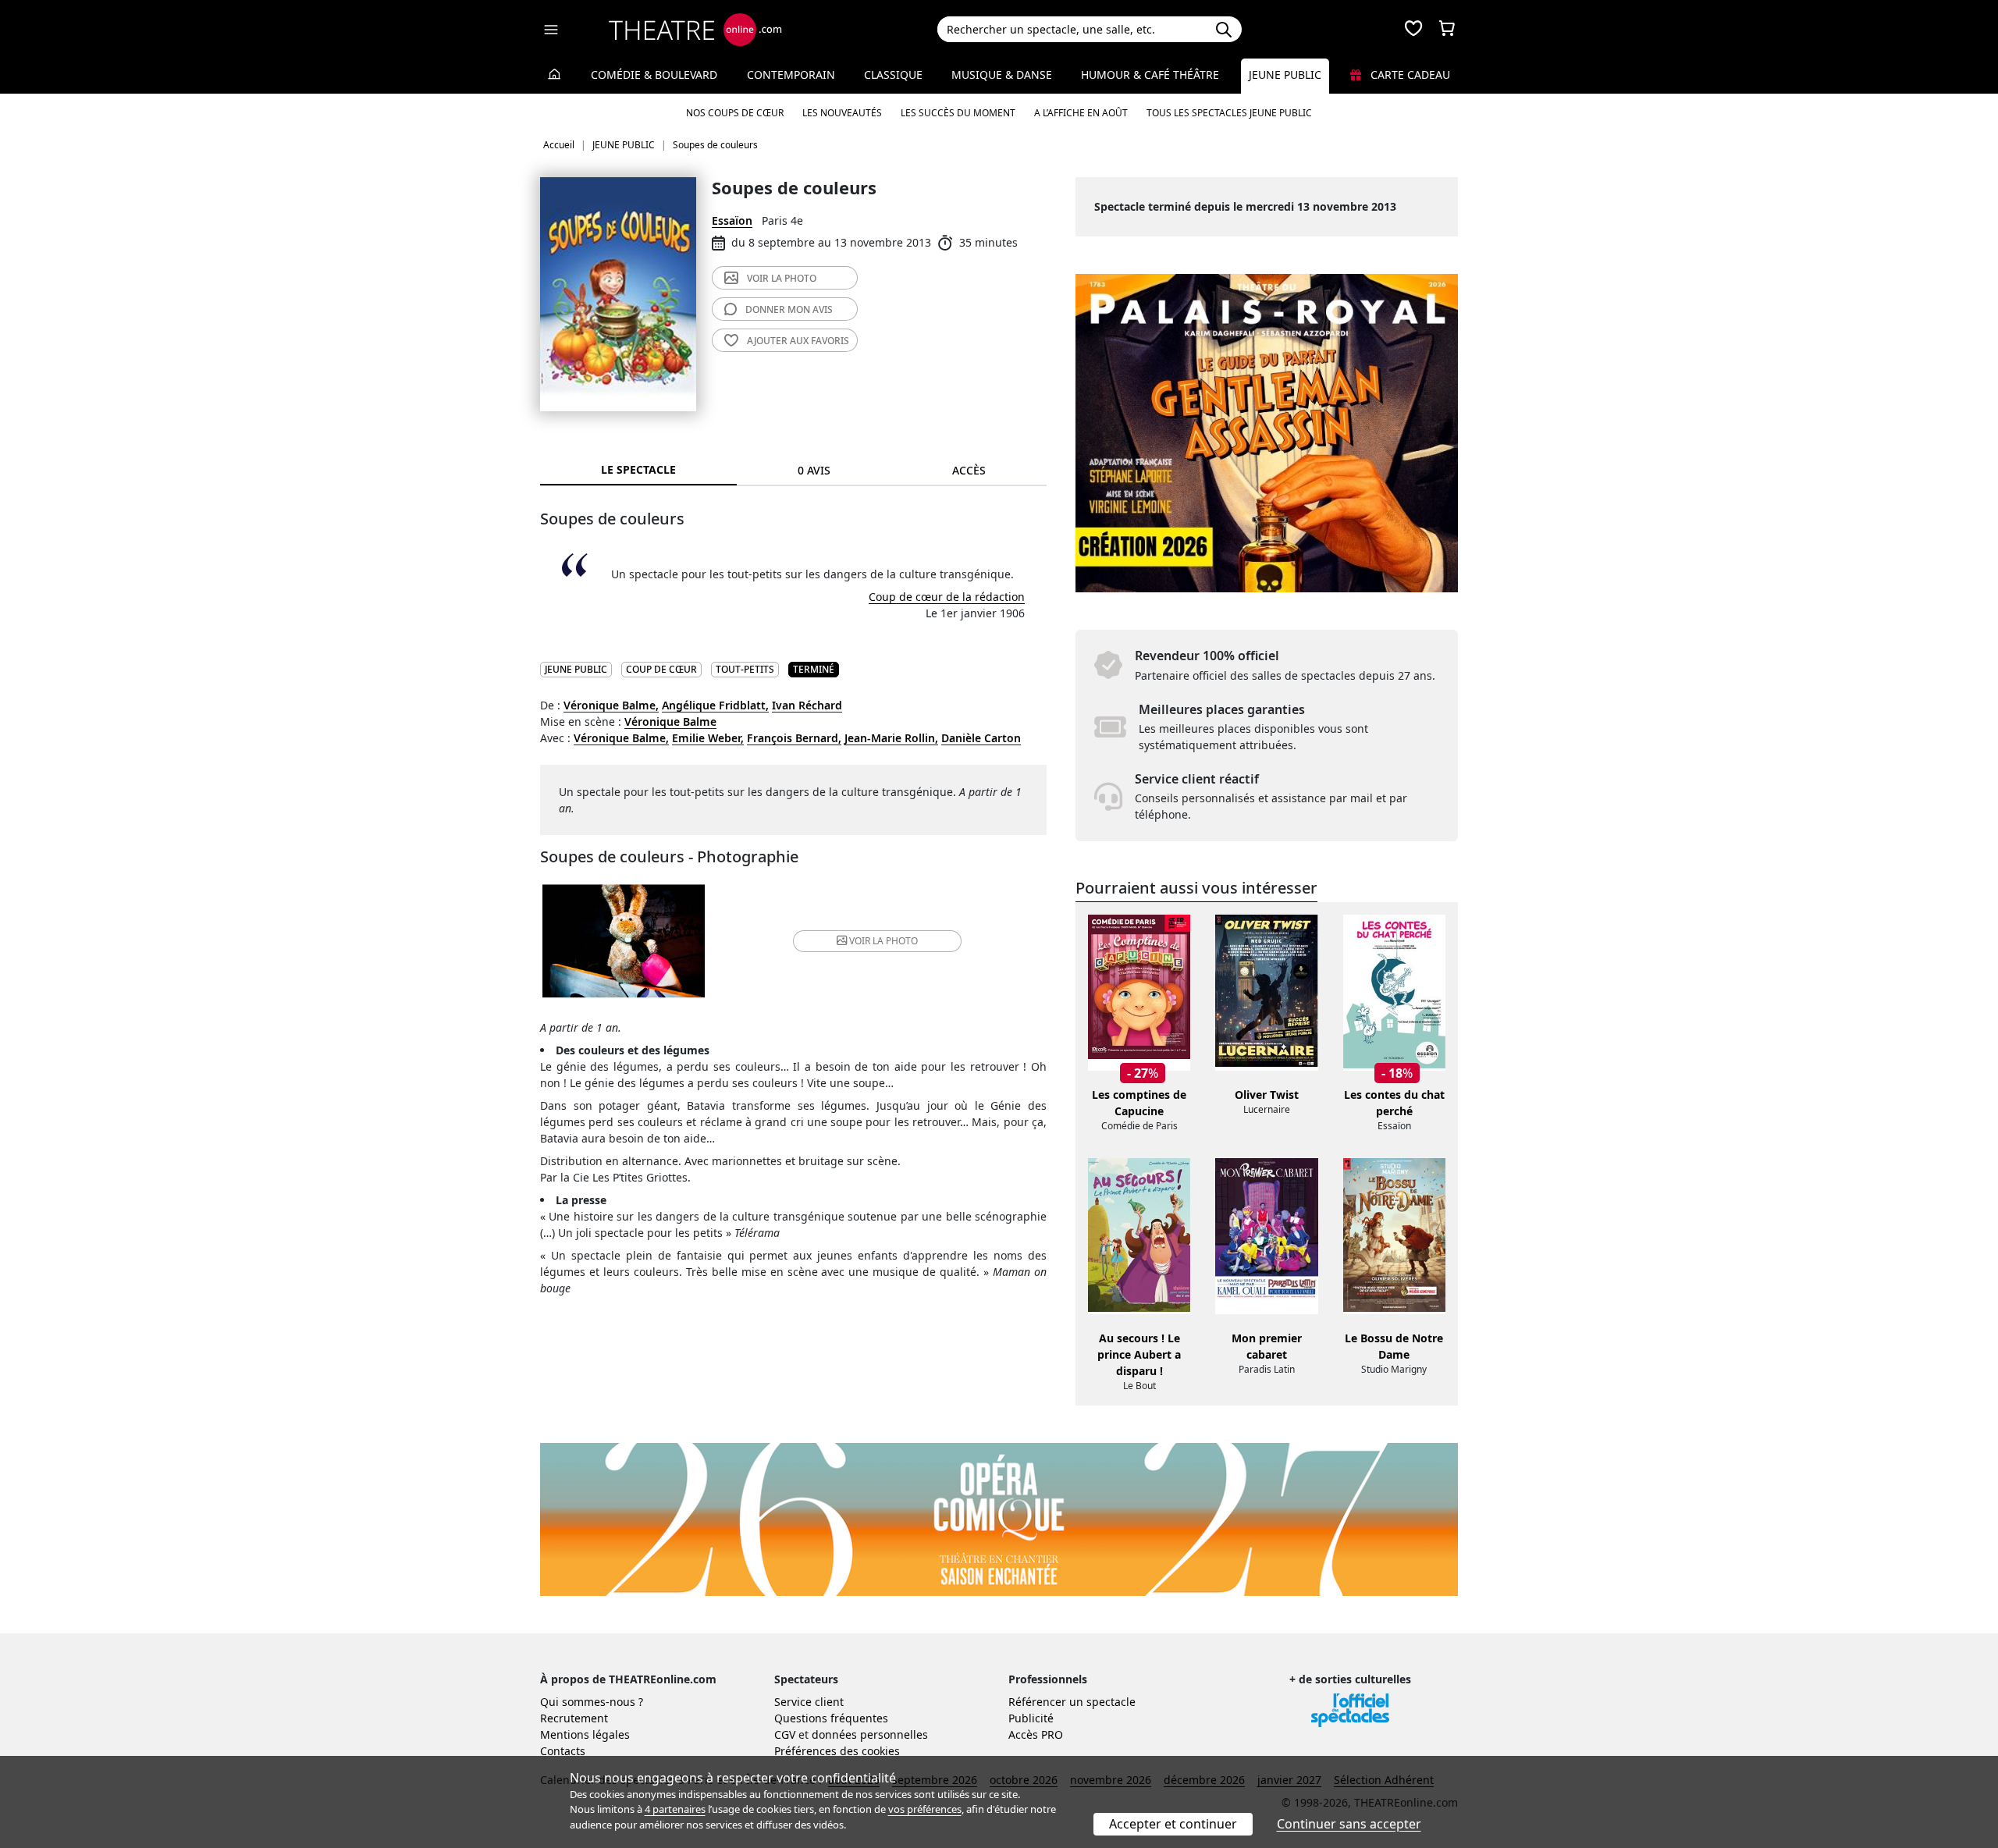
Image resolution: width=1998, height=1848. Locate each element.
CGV (785, 1734)
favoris (798, 341)
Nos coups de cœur (735, 113)
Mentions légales (585, 1734)
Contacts (563, 1751)
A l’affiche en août (1081, 113)
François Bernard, (794, 738)
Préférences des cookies (837, 1751)
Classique (893, 75)
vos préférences (925, 1809)
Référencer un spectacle (1072, 1702)
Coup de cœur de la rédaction (947, 597)
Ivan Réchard (807, 705)
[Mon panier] (1447, 30)
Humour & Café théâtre (1150, 75)
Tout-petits (745, 669)
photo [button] (883, 941)
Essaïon (732, 220)
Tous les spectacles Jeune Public (1229, 113)
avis (789, 309)
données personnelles (870, 1734)
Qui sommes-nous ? (592, 1702)
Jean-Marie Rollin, (891, 738)
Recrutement (574, 1718)
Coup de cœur (661, 669)
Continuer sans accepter (1349, 1824)
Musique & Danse (1002, 75)
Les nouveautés (842, 113)
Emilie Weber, (708, 738)
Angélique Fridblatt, (715, 705)
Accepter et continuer (1173, 1824)
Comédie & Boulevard (654, 75)
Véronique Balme (670, 721)
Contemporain (791, 75)
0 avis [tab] (814, 470)
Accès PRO (1036, 1734)
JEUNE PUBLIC (576, 669)
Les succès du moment (958, 113)
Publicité (1031, 1718)
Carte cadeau (1409, 75)
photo (782, 278)
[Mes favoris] (1413, 30)
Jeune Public (1285, 75)
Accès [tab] (969, 470)
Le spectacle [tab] (638, 469)
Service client (809, 1702)
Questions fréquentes (831, 1718)
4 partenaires (675, 1809)
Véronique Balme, (611, 705)
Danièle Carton (981, 738)
